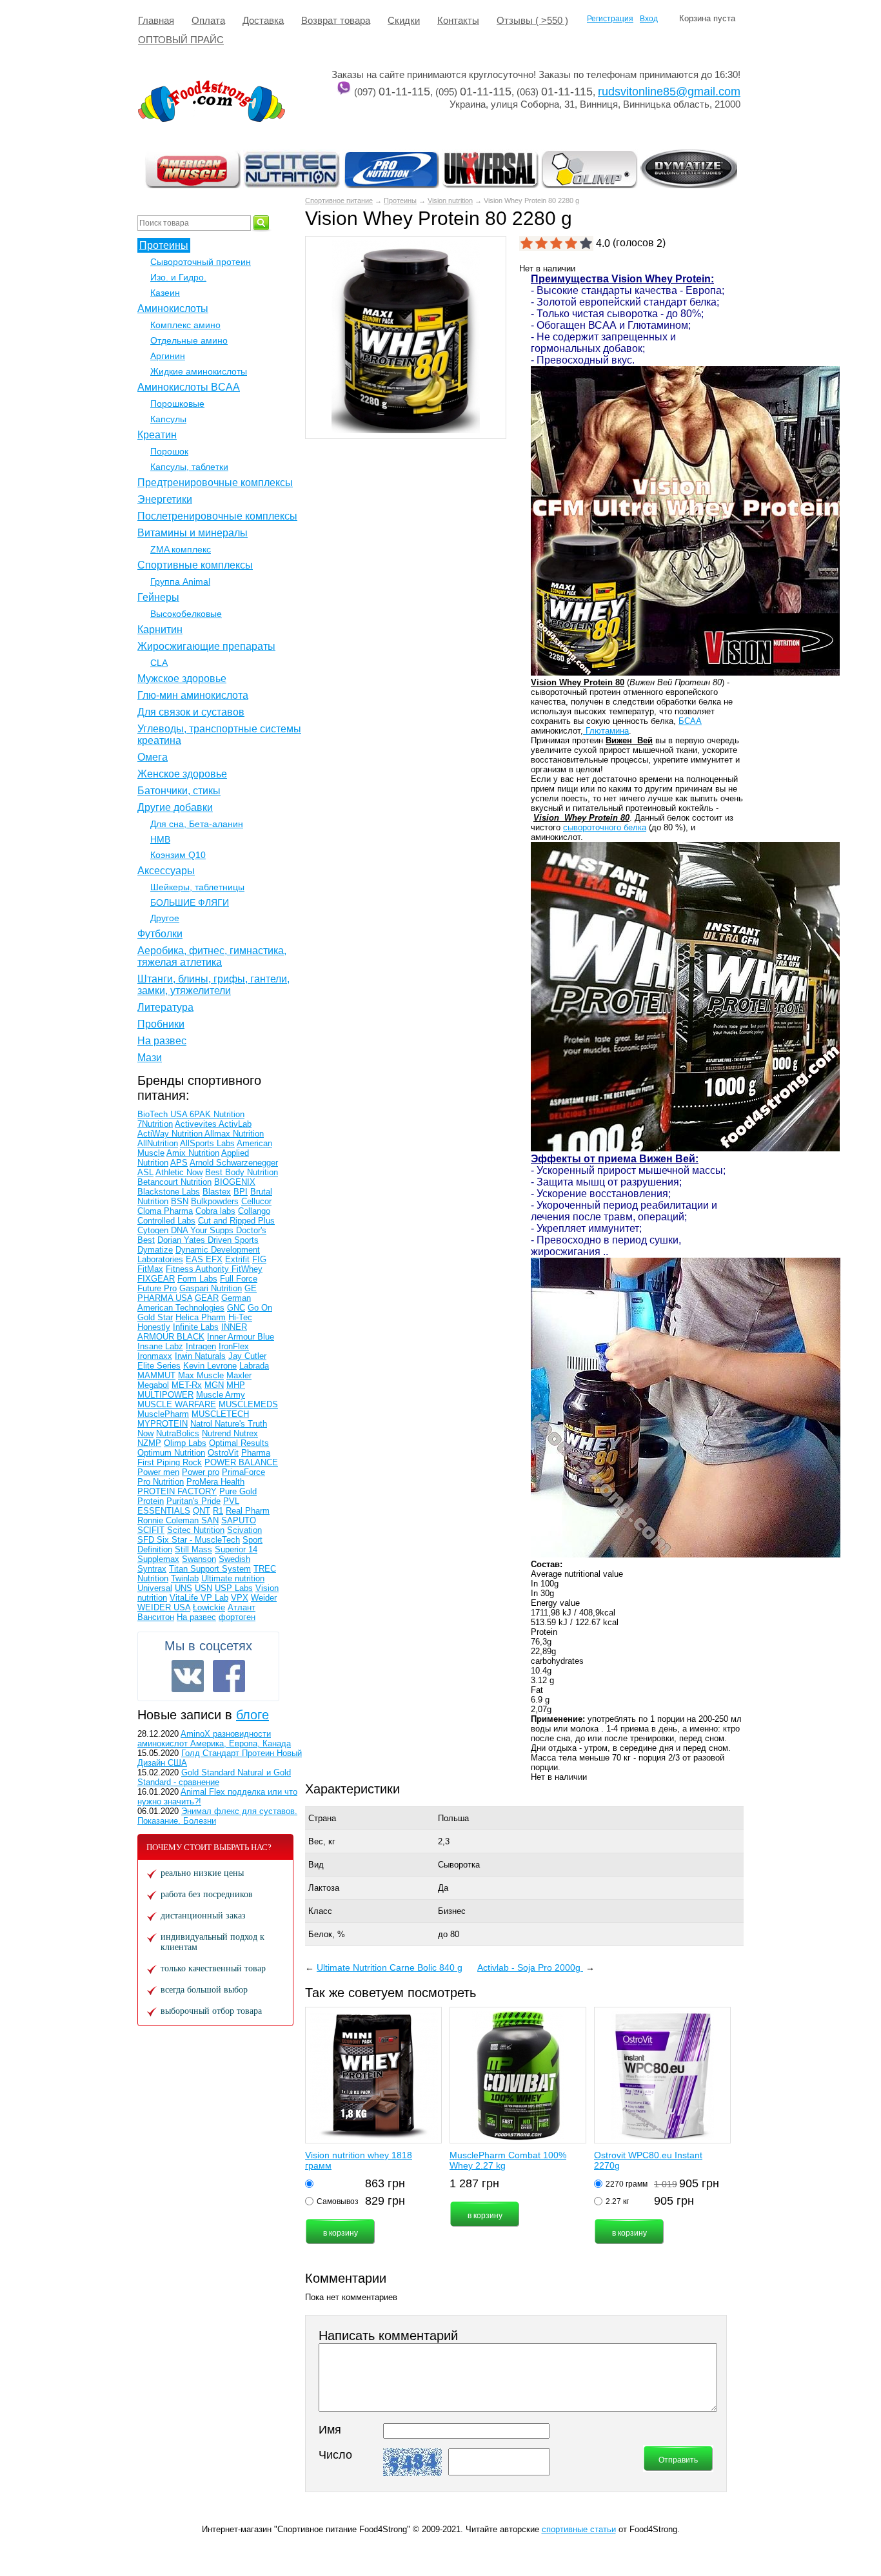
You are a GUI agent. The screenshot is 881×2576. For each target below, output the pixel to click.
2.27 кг (617, 2201)
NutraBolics (178, 1433)
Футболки (160, 934)
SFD (147, 1540)
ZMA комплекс (181, 549)
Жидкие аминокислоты (199, 371)
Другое (165, 918)
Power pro (201, 1472)
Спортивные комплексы (195, 565)
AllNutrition (158, 1143)
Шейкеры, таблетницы (197, 887)
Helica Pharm (201, 1317)
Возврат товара (336, 20)
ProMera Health (215, 1482)
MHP (236, 1385)
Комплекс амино (185, 325)
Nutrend (218, 1433)
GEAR (207, 1298)
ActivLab (235, 1124)
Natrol (203, 1424)
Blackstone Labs (169, 1192)
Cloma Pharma (165, 1211)
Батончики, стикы (179, 791)
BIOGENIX (235, 1182)
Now (145, 1433)
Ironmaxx (155, 1356)
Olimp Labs (185, 1443)
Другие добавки (175, 807)
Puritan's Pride (193, 1501)
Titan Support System (210, 1569)
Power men (158, 1472)
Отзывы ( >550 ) (532, 20)
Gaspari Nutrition (211, 1288)
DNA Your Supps (203, 1230)
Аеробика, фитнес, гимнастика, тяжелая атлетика (212, 956)
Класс (320, 1911)
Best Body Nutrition (242, 1172)
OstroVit (223, 1453)
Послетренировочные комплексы (217, 516)
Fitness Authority (199, 1269)
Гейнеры (158, 597)
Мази (150, 1058)
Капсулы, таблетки (189, 467)
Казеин (165, 293)
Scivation (244, 1530)
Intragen (201, 1346)
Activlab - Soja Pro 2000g (530, 1967)
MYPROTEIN (163, 1424)
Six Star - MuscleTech (198, 1540)
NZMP (149, 1443)
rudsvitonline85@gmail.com (669, 92)
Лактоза (324, 1888)
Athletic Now (179, 1172)
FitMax (150, 1269)
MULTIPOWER (165, 1395)
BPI (241, 1192)
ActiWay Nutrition (171, 1134)
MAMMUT (156, 1375)
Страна (322, 1818)
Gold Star (155, 1317)
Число (335, 2455)
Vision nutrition (450, 200)
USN (203, 1588)
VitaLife (185, 1598)
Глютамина (606, 731)
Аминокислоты (173, 308)
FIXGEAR (156, 1279)
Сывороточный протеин (201, 262)
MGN (214, 1385)
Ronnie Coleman (169, 1520)
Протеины (400, 200)
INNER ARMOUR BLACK (192, 1332)
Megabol (153, 1385)
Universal (155, 1588)
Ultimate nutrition (233, 1578)
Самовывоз (338, 2201)
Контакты (458, 20)
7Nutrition (155, 1124)
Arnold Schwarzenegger (234, 1163)
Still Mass (193, 1549)
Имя (330, 2430)
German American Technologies (194, 1303)
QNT (202, 1511)
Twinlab (185, 1578)
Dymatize (155, 1250)
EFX (214, 1259)
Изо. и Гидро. (178, 277)
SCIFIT (151, 1530)
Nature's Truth (241, 1424)
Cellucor (256, 1201)
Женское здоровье (182, 774)
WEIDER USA (164, 1607)
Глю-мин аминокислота (193, 695)
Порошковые (177, 404)
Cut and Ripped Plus (236, 1221)
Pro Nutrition (161, 1482)
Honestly (154, 1327)
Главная (156, 20)
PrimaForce (243, 1472)
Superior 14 (236, 1549)
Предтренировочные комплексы (215, 483)
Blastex (217, 1192)
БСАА (690, 721)
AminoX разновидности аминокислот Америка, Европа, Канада (214, 1739)
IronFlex (234, 1346)
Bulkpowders (215, 1201)
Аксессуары (166, 871)
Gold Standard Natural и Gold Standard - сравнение (214, 1777)
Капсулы (168, 419)
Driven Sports (233, 1240)
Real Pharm (248, 1511)
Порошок (169, 451)
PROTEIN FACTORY (177, 1491)
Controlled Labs (166, 1221)
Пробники (161, 1024)
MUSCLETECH (220, 1414)
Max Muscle (201, 1375)
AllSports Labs (207, 1143)
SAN (210, 1520)
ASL (145, 1172)
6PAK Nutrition (217, 1114)
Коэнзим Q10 (178, 855)
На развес (162, 1041)
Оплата (208, 20)
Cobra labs (215, 1211)
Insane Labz (160, 1346)
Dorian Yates (183, 1240)
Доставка (263, 20)
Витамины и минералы (193, 533)
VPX (240, 1598)
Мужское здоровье (182, 678)
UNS (183, 1588)
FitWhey (247, 1269)
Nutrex (246, 1433)
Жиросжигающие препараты (206, 646)
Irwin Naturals (200, 1356)
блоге (252, 1715)
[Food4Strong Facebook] (229, 1676)
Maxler (239, 1375)
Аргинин (168, 356)
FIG (259, 1259)
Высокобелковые (186, 614)
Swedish (234, 1559)
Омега (153, 757)
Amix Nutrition (193, 1153)
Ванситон (156, 1617)
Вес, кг (322, 1841)
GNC (236, 1308)
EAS (196, 1259)
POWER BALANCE (241, 1462)
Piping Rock (179, 1462)
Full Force (239, 1279)
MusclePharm (163, 1414)
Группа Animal (180, 581)
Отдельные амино (189, 340)
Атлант (242, 1607)
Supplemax (158, 1559)
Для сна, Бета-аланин (197, 824)
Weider (264, 1598)
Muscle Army (221, 1395)
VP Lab (214, 1598)
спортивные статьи (579, 2529)
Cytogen (154, 1230)
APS (179, 1163)
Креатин (157, 435)
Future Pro (157, 1288)
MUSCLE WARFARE (177, 1404)
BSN (180, 1201)
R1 (218, 1511)
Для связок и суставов (191, 712)
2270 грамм (627, 2184)
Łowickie (209, 1607)
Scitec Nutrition (196, 1530)
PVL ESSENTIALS (188, 1506)
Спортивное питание (339, 200)
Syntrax (152, 1569)
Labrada (254, 1366)
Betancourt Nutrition (174, 1182)
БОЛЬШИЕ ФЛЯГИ (190, 903)
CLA (159, 663)
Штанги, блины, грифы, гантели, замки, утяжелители (213, 985)
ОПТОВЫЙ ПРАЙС (181, 40)
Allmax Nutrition (234, 1134)
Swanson (199, 1559)
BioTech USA (163, 1114)
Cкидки (404, 20)
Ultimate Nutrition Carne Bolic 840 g (390, 1967)
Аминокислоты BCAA (189, 387)
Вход (649, 19)
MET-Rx (187, 1385)
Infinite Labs (196, 1327)
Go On (260, 1308)
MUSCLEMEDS (248, 1404)
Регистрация (610, 19)
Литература (165, 1007)
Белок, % (327, 1934)
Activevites (197, 1124)
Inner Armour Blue (241, 1337)
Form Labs (197, 1279)
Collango (254, 1211)
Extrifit (237, 1259)
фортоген (237, 1617)
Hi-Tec (240, 1317)
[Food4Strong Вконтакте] (188, 1676)
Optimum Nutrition (171, 1453)
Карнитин (160, 629)
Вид (316, 1865)
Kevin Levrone (210, 1366)
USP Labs (234, 1588)
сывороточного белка (605, 827)
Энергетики (165, 499)
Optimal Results (239, 1443)
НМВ (160, 839)
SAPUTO (239, 1520)
